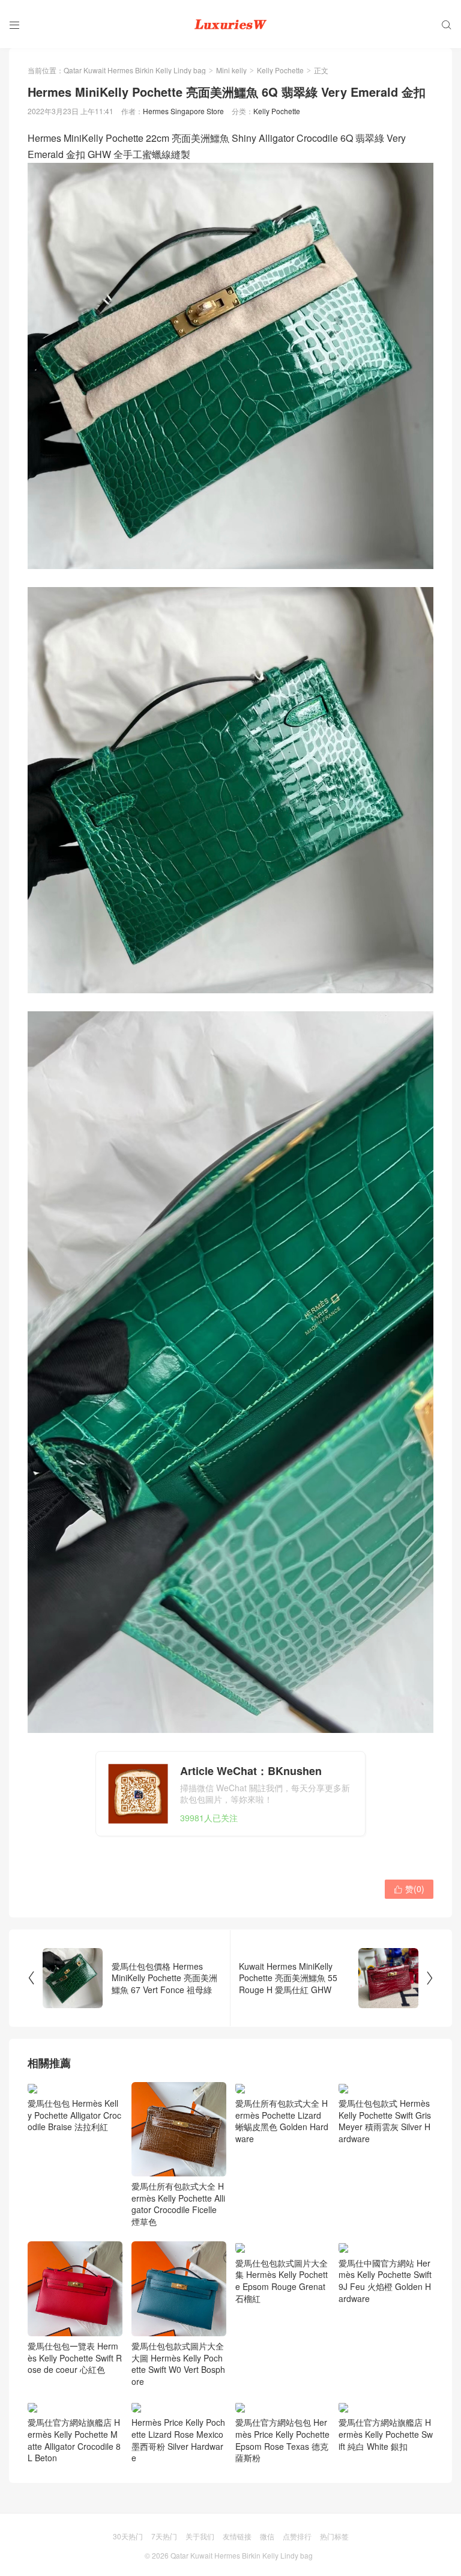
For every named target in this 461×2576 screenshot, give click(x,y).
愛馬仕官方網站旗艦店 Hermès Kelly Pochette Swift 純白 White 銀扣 (386, 2434)
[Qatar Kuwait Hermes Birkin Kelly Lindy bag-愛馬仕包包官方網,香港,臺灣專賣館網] (230, 24)
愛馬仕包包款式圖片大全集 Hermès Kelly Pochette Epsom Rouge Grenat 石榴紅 (282, 2280)
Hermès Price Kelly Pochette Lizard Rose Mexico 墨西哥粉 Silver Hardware (178, 2440)
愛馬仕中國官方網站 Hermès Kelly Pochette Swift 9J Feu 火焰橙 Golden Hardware (385, 2280)
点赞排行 (297, 2536)
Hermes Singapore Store (183, 111)
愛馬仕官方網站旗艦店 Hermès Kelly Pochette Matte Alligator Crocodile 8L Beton (74, 2440)
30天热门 (128, 2536)
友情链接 (237, 2536)
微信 (267, 2536)
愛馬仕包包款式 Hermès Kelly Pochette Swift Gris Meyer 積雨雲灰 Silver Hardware (385, 2121)
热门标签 (334, 2536)
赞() (409, 1889)
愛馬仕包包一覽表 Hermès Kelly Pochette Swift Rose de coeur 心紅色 (75, 2358)
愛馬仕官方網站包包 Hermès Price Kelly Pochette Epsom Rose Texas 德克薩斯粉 (282, 2440)
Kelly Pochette (280, 70)
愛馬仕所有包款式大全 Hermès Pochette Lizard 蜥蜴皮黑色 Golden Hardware (282, 2121)
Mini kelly (231, 70)
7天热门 (164, 2536)
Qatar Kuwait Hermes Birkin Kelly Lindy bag (135, 70)
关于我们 (200, 2536)
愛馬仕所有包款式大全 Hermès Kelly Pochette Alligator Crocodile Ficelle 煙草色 (178, 2204)
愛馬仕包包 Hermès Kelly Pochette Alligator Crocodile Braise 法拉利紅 (74, 2115)
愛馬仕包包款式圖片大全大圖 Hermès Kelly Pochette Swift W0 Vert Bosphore (178, 2364)
